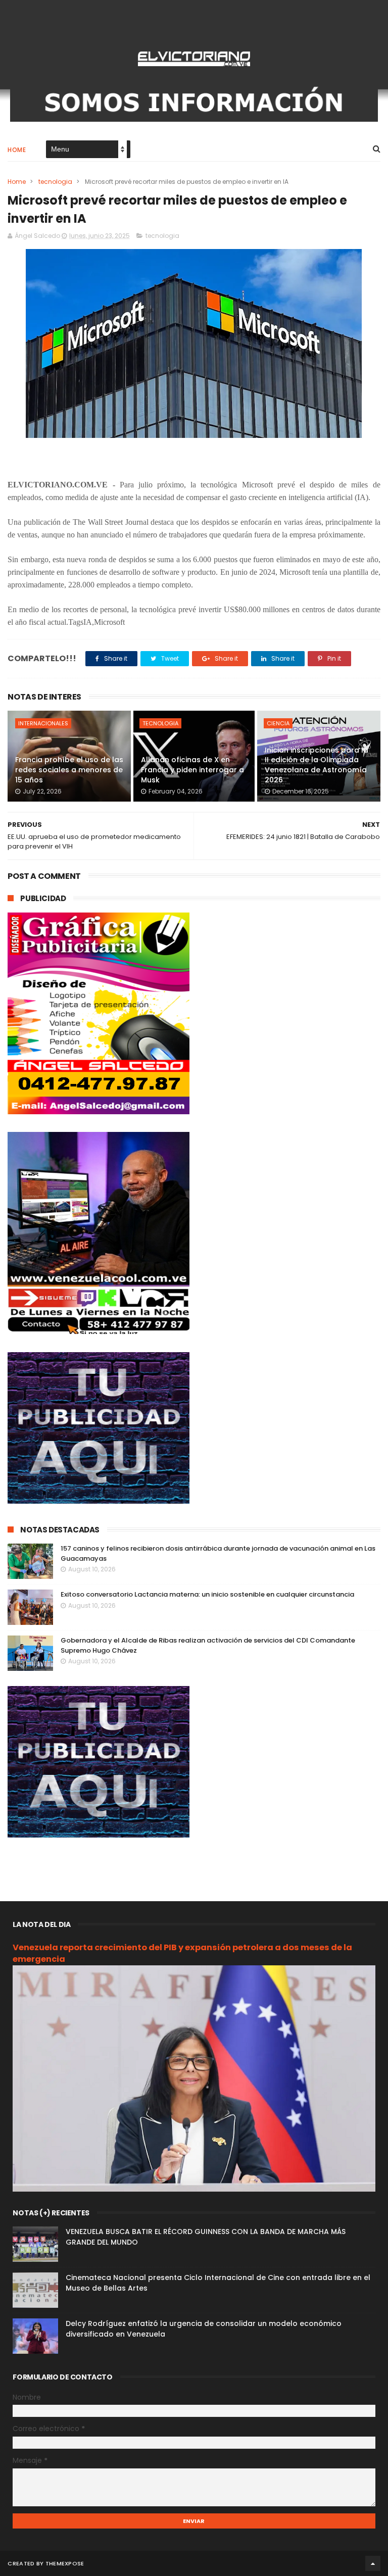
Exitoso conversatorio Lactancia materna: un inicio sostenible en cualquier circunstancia (207, 1594)
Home (17, 150)
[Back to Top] (373, 2563)
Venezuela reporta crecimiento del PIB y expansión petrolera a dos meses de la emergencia (182, 1953)
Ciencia (278, 723)
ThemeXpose (65, 2563)
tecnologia (55, 182)
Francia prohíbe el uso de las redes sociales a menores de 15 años (69, 770)
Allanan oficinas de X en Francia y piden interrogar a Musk (192, 770)
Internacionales (43, 723)
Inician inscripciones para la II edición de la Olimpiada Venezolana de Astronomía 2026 (317, 765)
